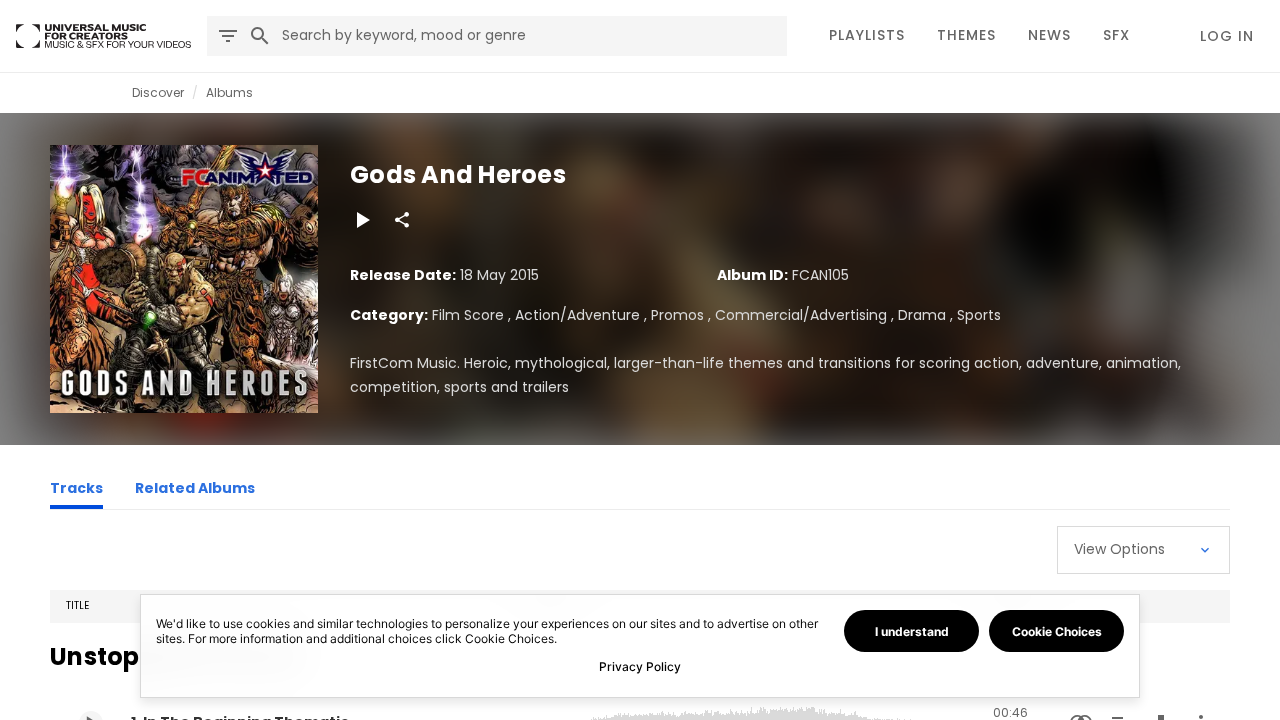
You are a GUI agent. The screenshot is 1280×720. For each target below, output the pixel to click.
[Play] (362, 220)
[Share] (402, 220)
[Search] (260, 36)
